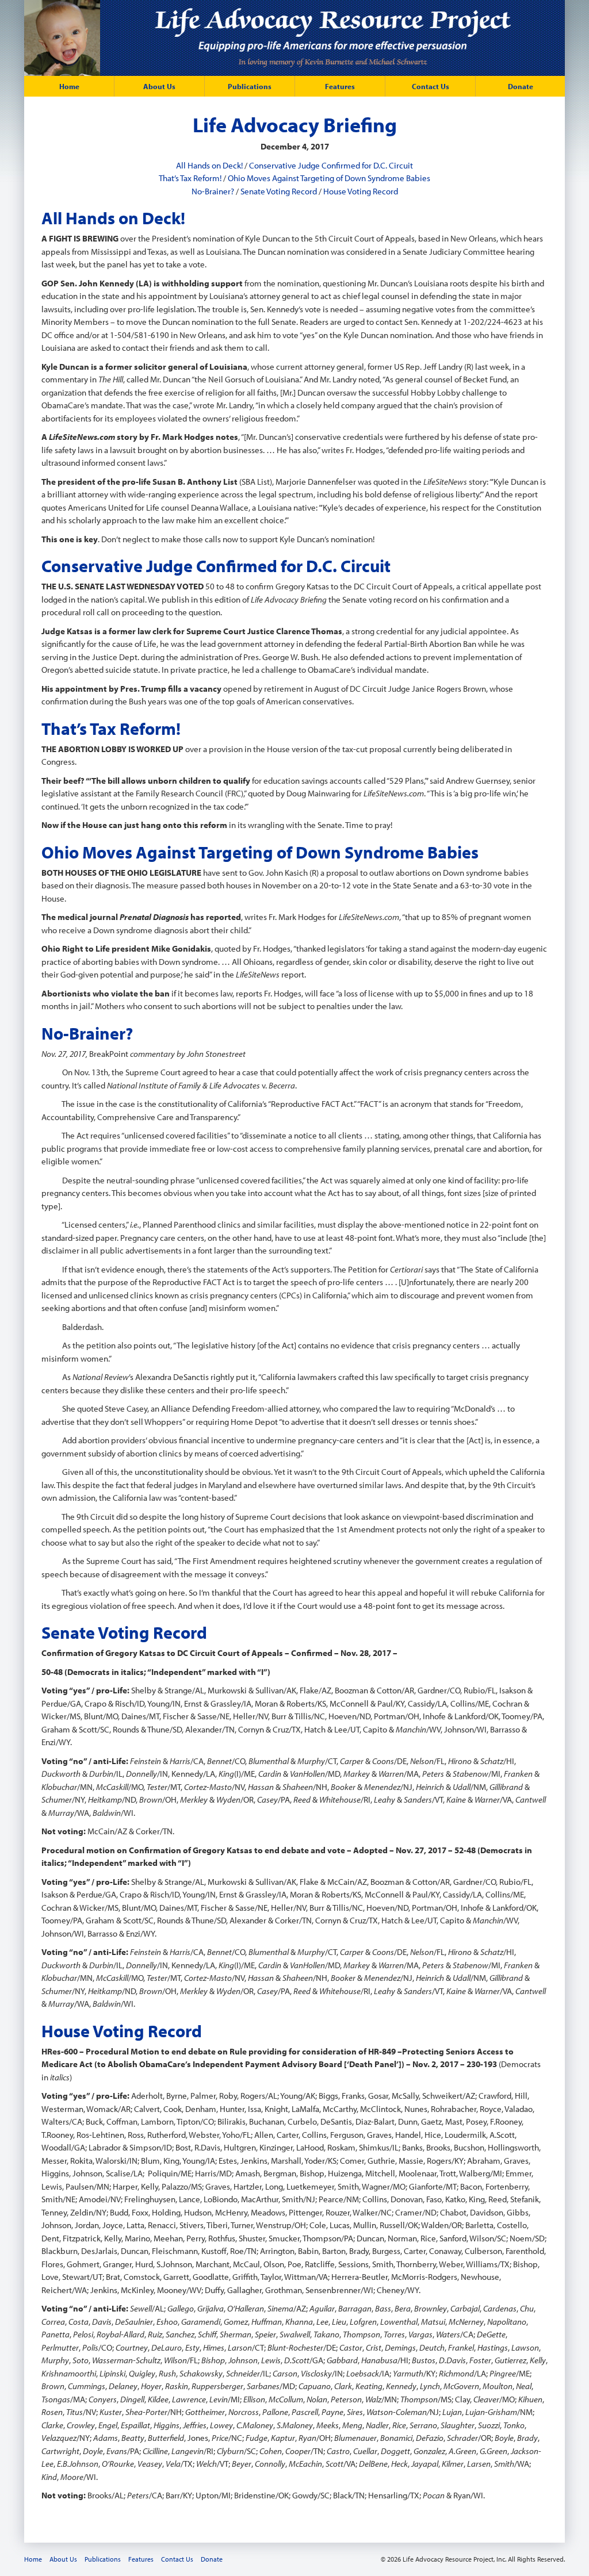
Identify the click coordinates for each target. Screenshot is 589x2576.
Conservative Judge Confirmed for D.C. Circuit (331, 165)
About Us (159, 86)
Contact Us (431, 86)
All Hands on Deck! (209, 165)
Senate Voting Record (279, 191)
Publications (250, 86)
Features (340, 86)
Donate (521, 86)
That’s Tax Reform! (190, 178)
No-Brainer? (213, 191)
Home (69, 86)
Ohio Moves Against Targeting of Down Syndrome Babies (329, 178)
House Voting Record (361, 191)
